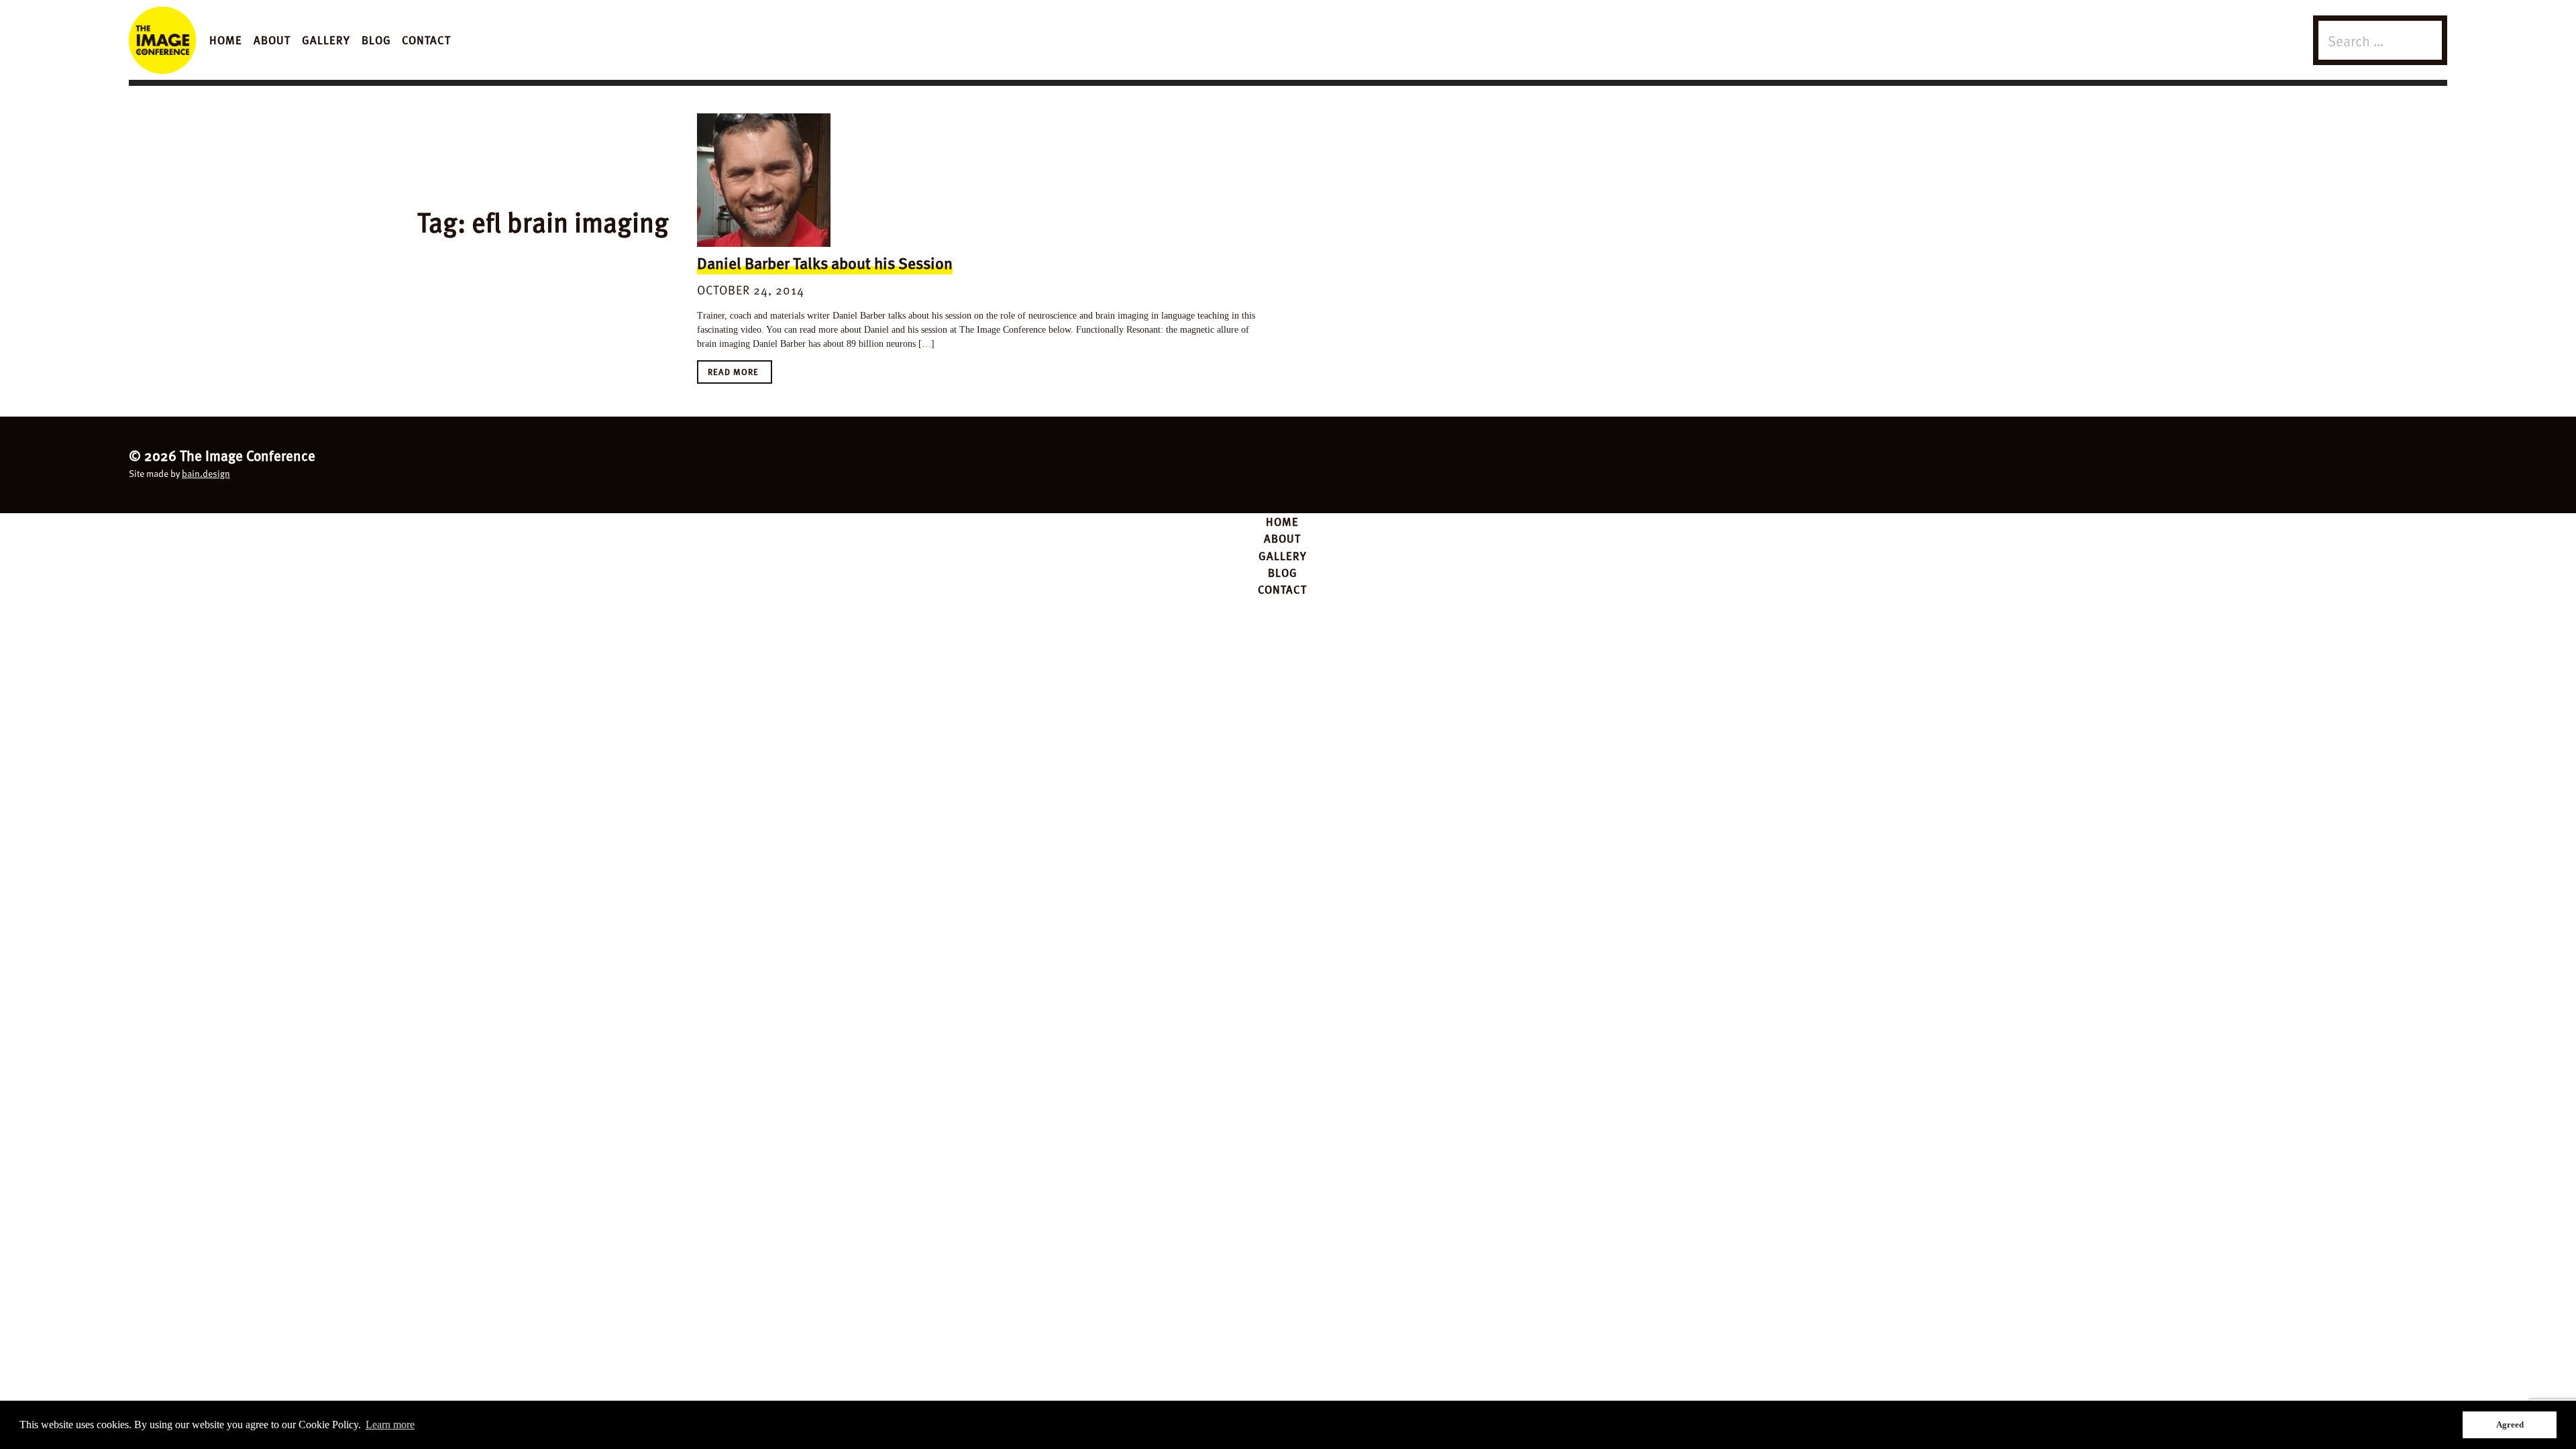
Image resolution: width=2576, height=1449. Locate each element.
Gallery (326, 40)
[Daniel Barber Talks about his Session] (764, 180)
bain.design (206, 473)
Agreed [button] (2510, 1425)
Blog (376, 40)
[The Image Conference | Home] (162, 40)
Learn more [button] (390, 1425)
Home (226, 40)
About (272, 40)
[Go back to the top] (1288, 463)
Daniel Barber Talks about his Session (825, 263)
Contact (426, 40)
